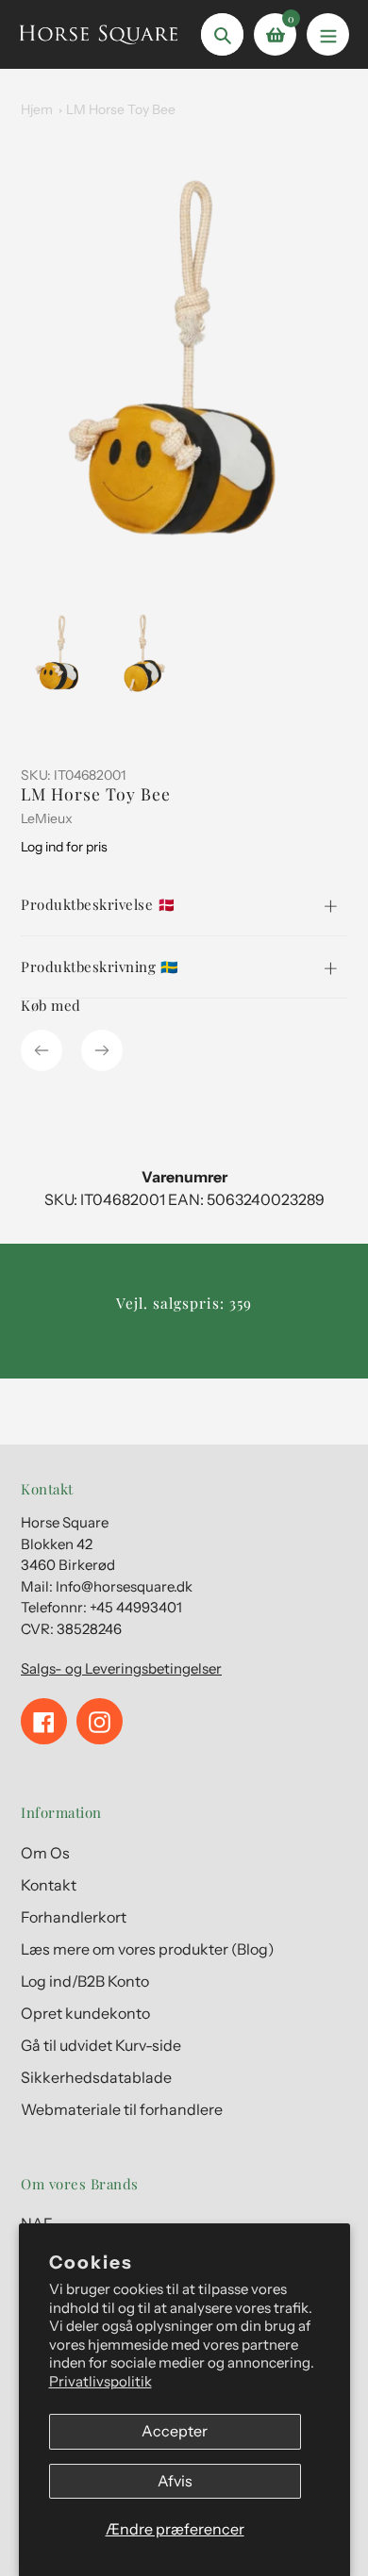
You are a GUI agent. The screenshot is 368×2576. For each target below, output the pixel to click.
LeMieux (47, 818)
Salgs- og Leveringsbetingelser (121, 1668)
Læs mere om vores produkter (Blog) (148, 1949)
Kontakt (49, 1885)
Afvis (175, 2481)
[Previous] (42, 1050)
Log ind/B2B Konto (85, 1981)
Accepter (175, 2431)
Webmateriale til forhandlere (122, 2109)
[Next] (102, 1050)
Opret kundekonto (85, 2013)
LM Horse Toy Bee (121, 109)
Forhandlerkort (74, 1917)
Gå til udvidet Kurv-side (101, 2045)
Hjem (37, 109)
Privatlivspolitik (100, 2381)
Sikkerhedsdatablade (96, 2077)
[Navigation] (328, 34)
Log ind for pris (64, 847)
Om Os (45, 1853)
